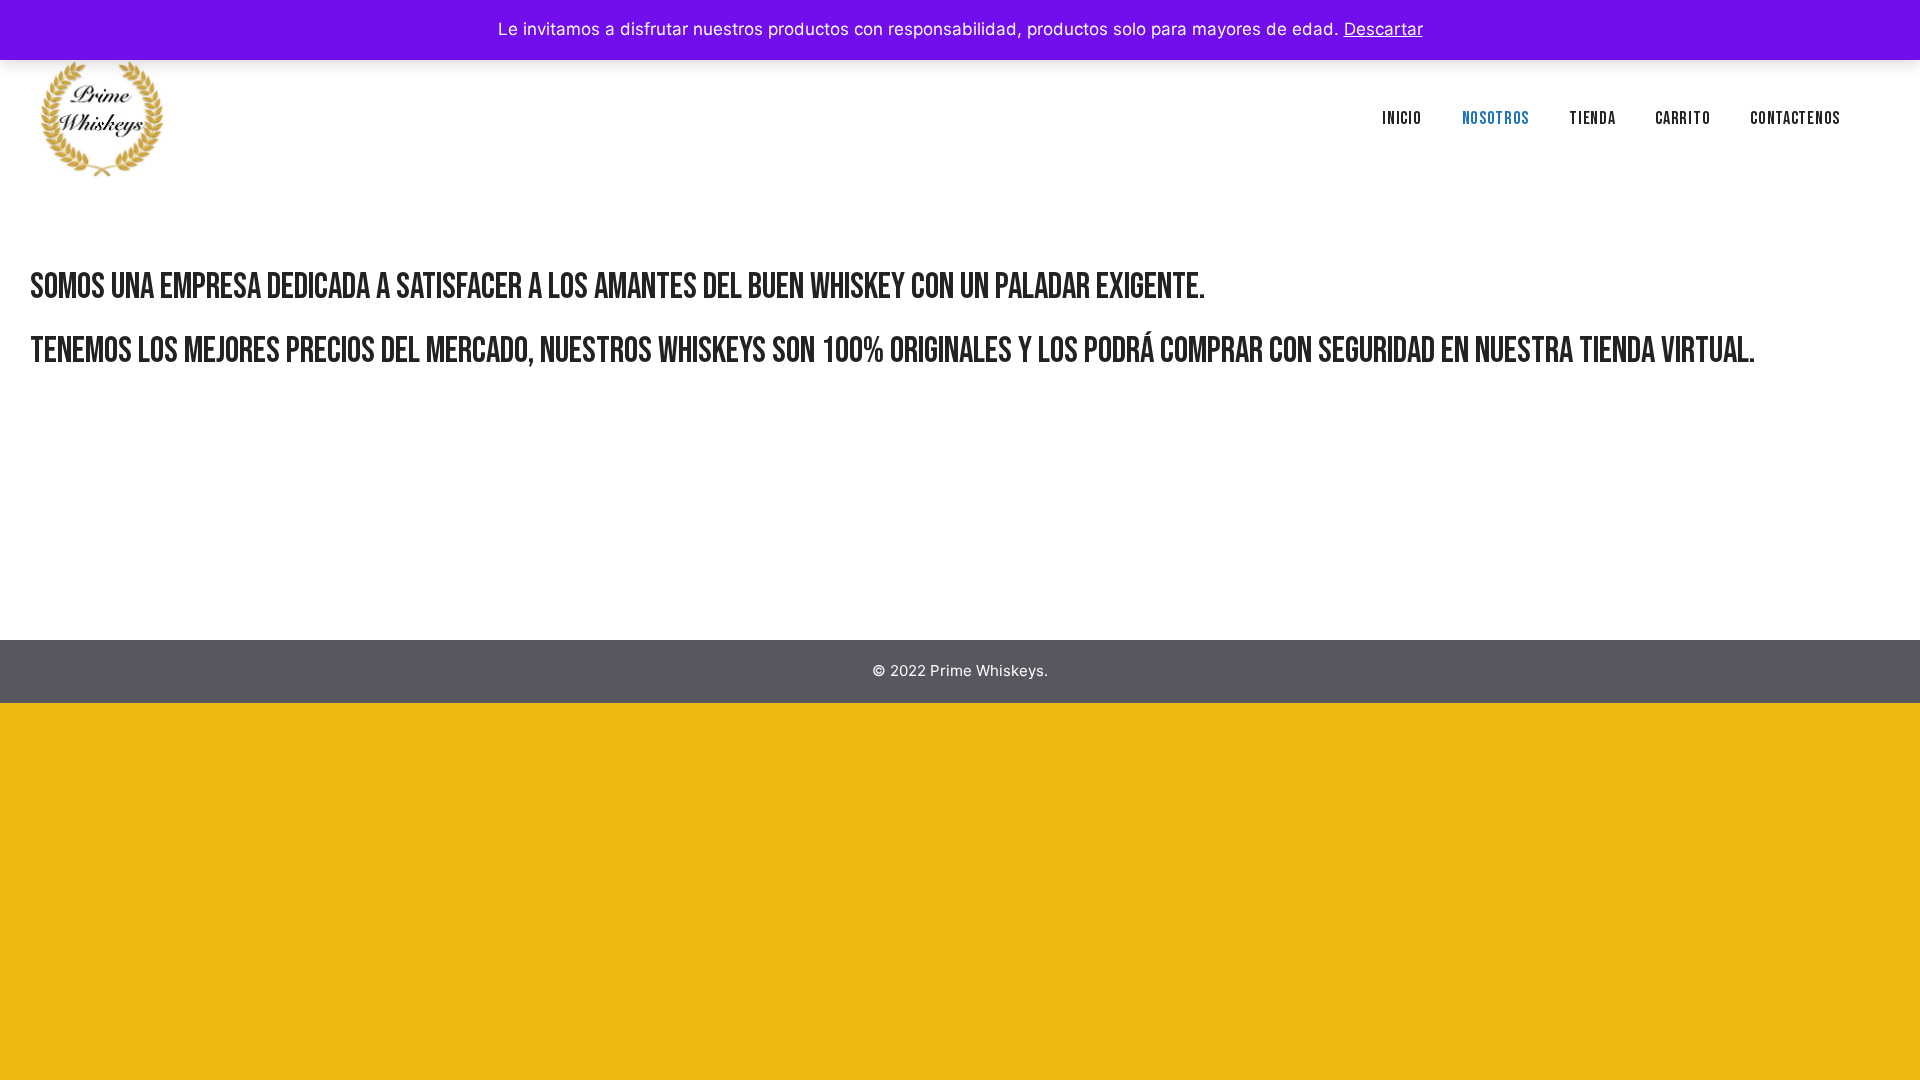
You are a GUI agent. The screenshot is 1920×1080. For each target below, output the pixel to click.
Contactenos (1795, 118)
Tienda (1592, 118)
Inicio (1401, 118)
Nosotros (1496, 118)
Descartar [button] (1383, 29)
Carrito (1682, 118)
